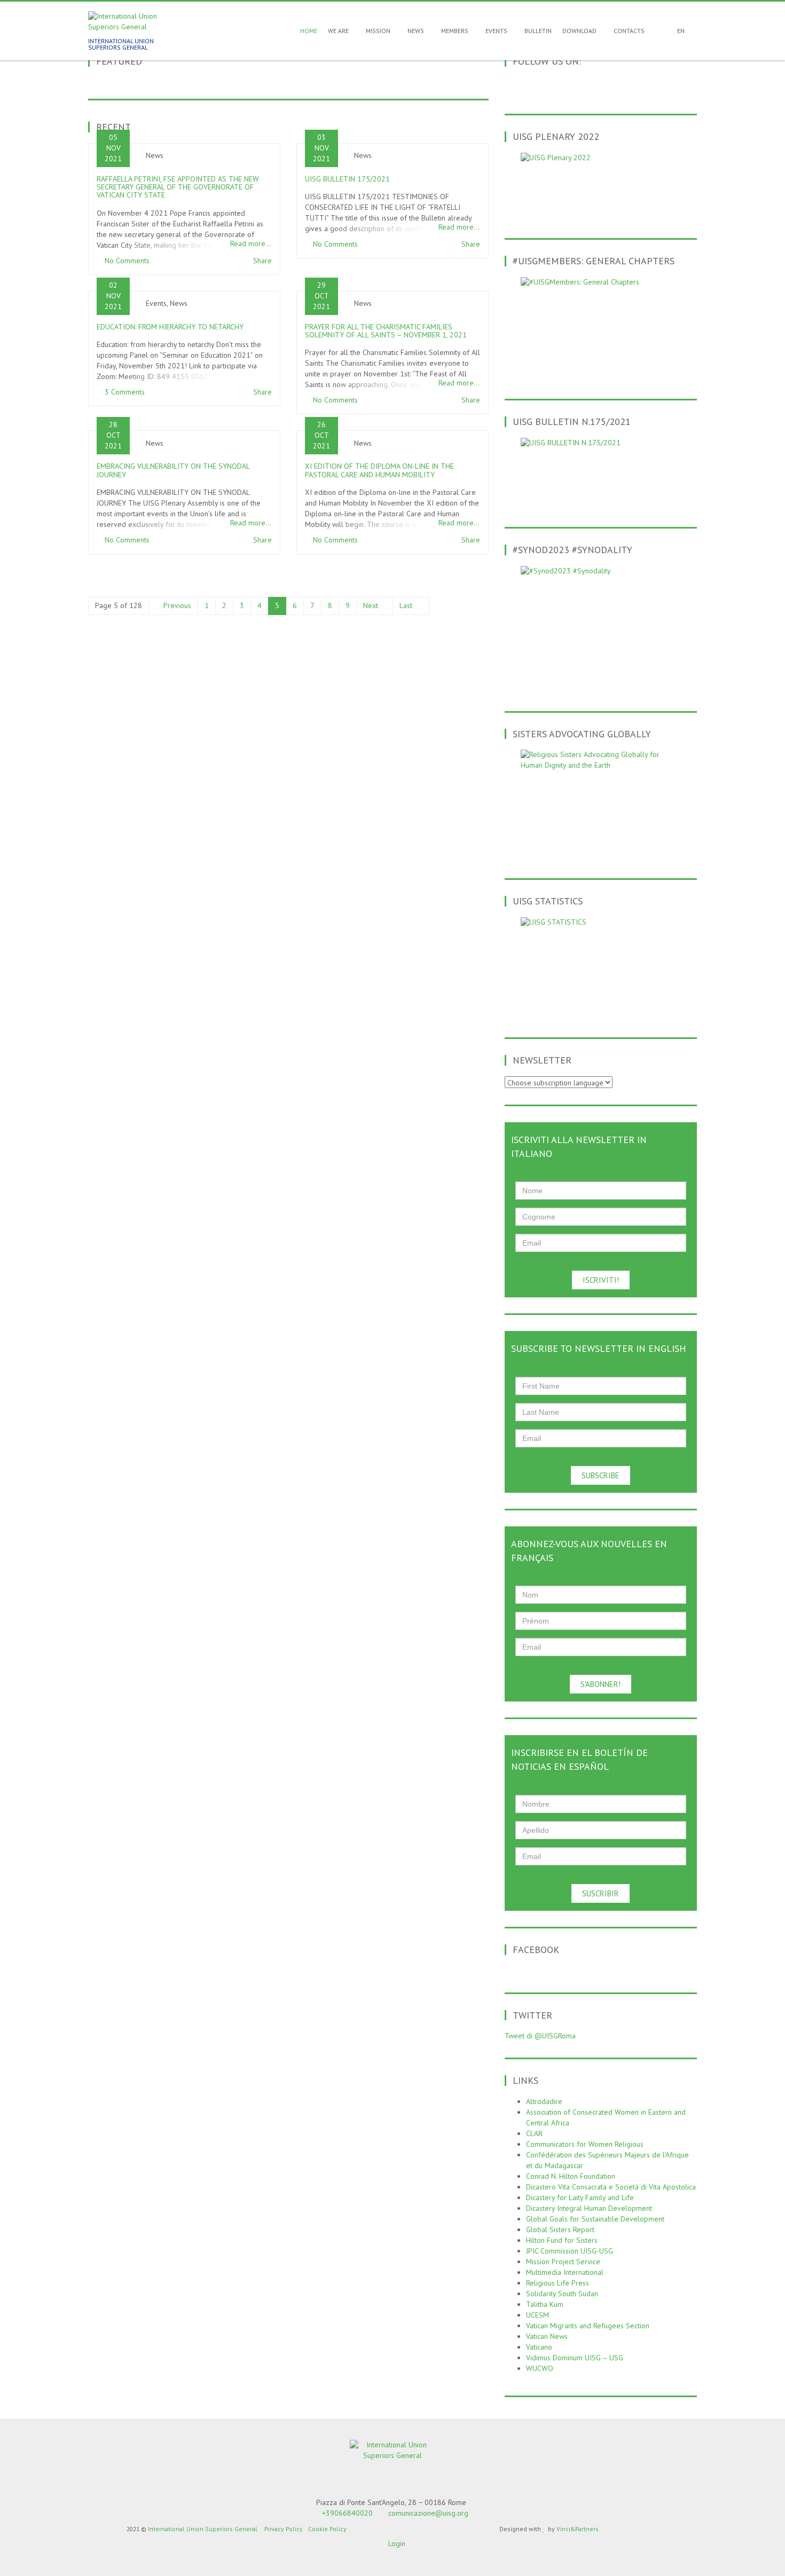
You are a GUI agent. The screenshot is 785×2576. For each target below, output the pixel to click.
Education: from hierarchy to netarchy (170, 327)
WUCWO (540, 2368)
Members (456, 31)
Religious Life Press (558, 2283)
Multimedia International (565, 2272)
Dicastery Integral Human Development (589, 2208)
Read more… (251, 243)
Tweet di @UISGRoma (540, 2036)
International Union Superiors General (203, 2529)
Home (308, 31)
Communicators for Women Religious (585, 2144)
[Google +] (592, 85)
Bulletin (538, 31)
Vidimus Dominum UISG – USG (575, 2358)
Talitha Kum (545, 2304)
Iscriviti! (601, 1280)
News (417, 31)
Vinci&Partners (578, 2529)
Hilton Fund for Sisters (562, 2240)
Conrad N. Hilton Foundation (571, 2176)
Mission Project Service (563, 2262)
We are (339, 31)
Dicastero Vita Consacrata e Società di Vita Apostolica (611, 2187)
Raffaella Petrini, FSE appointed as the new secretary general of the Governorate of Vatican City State (178, 187)
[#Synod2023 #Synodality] (601, 627)
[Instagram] (634, 85)
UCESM (537, 2315)
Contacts (629, 31)
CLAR (534, 2133)
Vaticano (539, 2347)
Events (497, 31)
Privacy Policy (284, 2529)
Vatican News (547, 2336)
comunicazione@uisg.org (428, 2513)
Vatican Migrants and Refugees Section (588, 2326)
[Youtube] (606, 85)
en (681, 31)
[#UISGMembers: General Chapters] (601, 326)
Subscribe (600, 1475)
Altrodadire (544, 2101)
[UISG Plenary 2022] (601, 183)
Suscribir (600, 1893)
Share (262, 261)
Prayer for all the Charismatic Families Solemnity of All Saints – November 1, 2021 (386, 331)
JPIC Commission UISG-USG (570, 2251)
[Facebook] (564, 85)
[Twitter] (578, 85)
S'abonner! (600, 1684)
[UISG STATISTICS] (601, 965)
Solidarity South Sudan (562, 2294)
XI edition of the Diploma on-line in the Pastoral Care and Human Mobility (379, 470)
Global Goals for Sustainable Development (595, 2219)
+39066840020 (347, 2513)
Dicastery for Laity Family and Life (580, 2197)
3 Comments (125, 392)
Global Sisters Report (560, 2230)
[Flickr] (620, 85)
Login (397, 2543)
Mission (379, 31)
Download (580, 31)
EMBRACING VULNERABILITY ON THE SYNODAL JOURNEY (173, 470)
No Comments (127, 261)
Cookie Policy (327, 2529)
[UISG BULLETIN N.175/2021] (601, 470)
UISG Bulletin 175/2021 (347, 179)
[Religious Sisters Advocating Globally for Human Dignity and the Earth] (601, 802)
